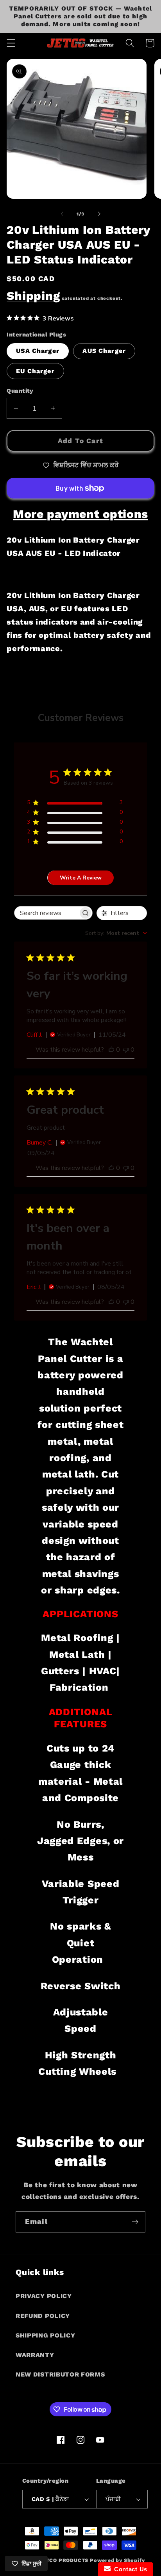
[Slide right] (99, 214)
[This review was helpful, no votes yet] (111, 1050)
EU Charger (35, 371)
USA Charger (38, 351)
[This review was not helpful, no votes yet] (126, 1050)
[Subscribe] (135, 2222)
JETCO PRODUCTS (64, 2560)
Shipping (33, 296)
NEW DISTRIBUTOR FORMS (60, 2374)
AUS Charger (104, 351)
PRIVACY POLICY (44, 2296)
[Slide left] (62, 214)
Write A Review (81, 878)
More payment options (80, 514)
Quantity (20, 391)
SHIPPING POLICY (45, 2335)
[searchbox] (46, 913)
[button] (11, 43)
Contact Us (129, 2569)
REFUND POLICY (43, 2316)
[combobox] (116, 933)
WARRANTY (35, 2355)
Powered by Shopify (117, 2560)
